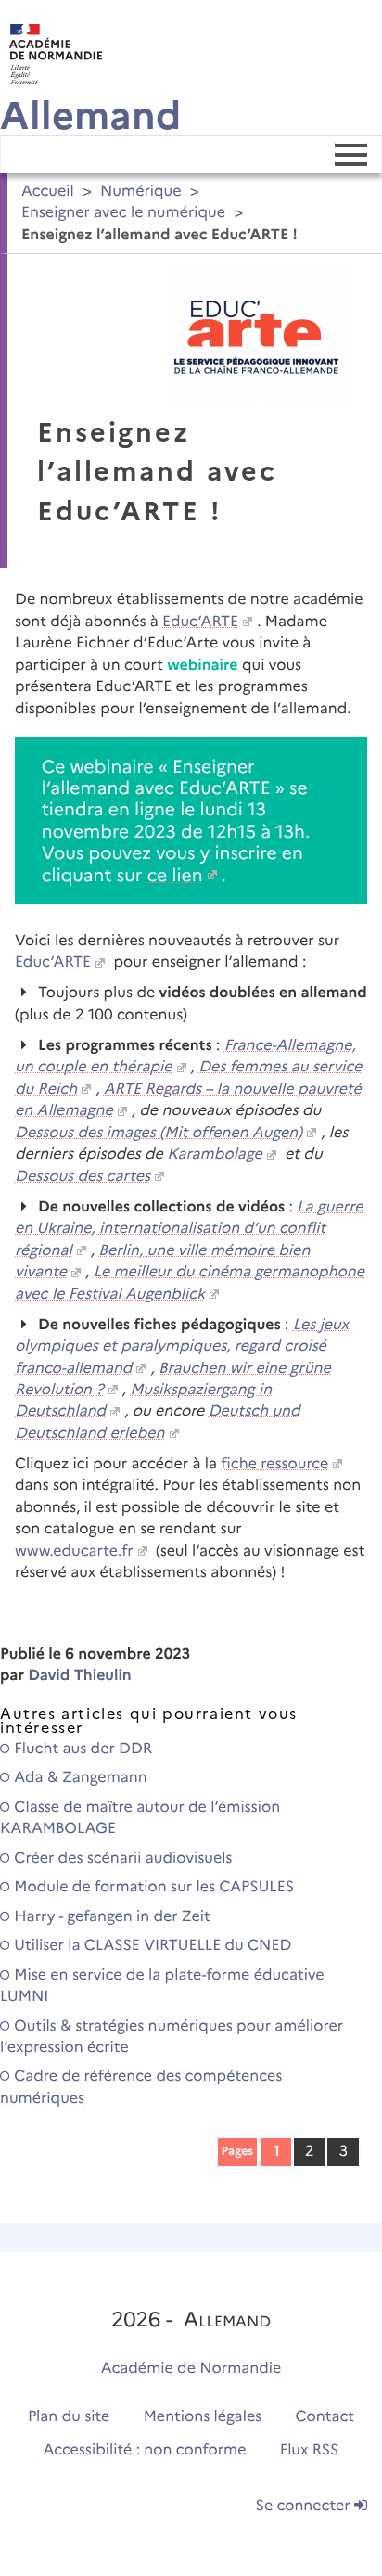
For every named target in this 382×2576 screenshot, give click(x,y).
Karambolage (215, 1154)
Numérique (141, 192)
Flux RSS (310, 2450)
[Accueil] (51, 50)
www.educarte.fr (74, 1551)
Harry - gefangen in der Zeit (110, 1917)
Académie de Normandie (191, 2369)
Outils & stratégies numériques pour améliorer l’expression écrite (172, 2037)
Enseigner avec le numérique (123, 213)
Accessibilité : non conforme (145, 2450)
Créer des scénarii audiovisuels (121, 1858)
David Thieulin (80, 1676)
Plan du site (69, 2417)
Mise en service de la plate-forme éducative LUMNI (162, 1986)
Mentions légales (203, 2417)
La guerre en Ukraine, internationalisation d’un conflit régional (189, 1229)
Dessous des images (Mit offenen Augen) (159, 1133)
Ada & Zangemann (79, 1778)
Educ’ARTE (200, 622)
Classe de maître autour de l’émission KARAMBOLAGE (140, 1818)
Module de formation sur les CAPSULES (152, 1887)
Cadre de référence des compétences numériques (141, 2087)
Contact (325, 2417)
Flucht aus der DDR (81, 1749)
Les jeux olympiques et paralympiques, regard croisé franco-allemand (182, 1347)
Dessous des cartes (83, 1177)
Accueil (48, 192)
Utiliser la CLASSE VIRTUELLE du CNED (151, 1946)
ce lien (175, 875)
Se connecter (305, 2506)
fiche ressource (274, 1464)
